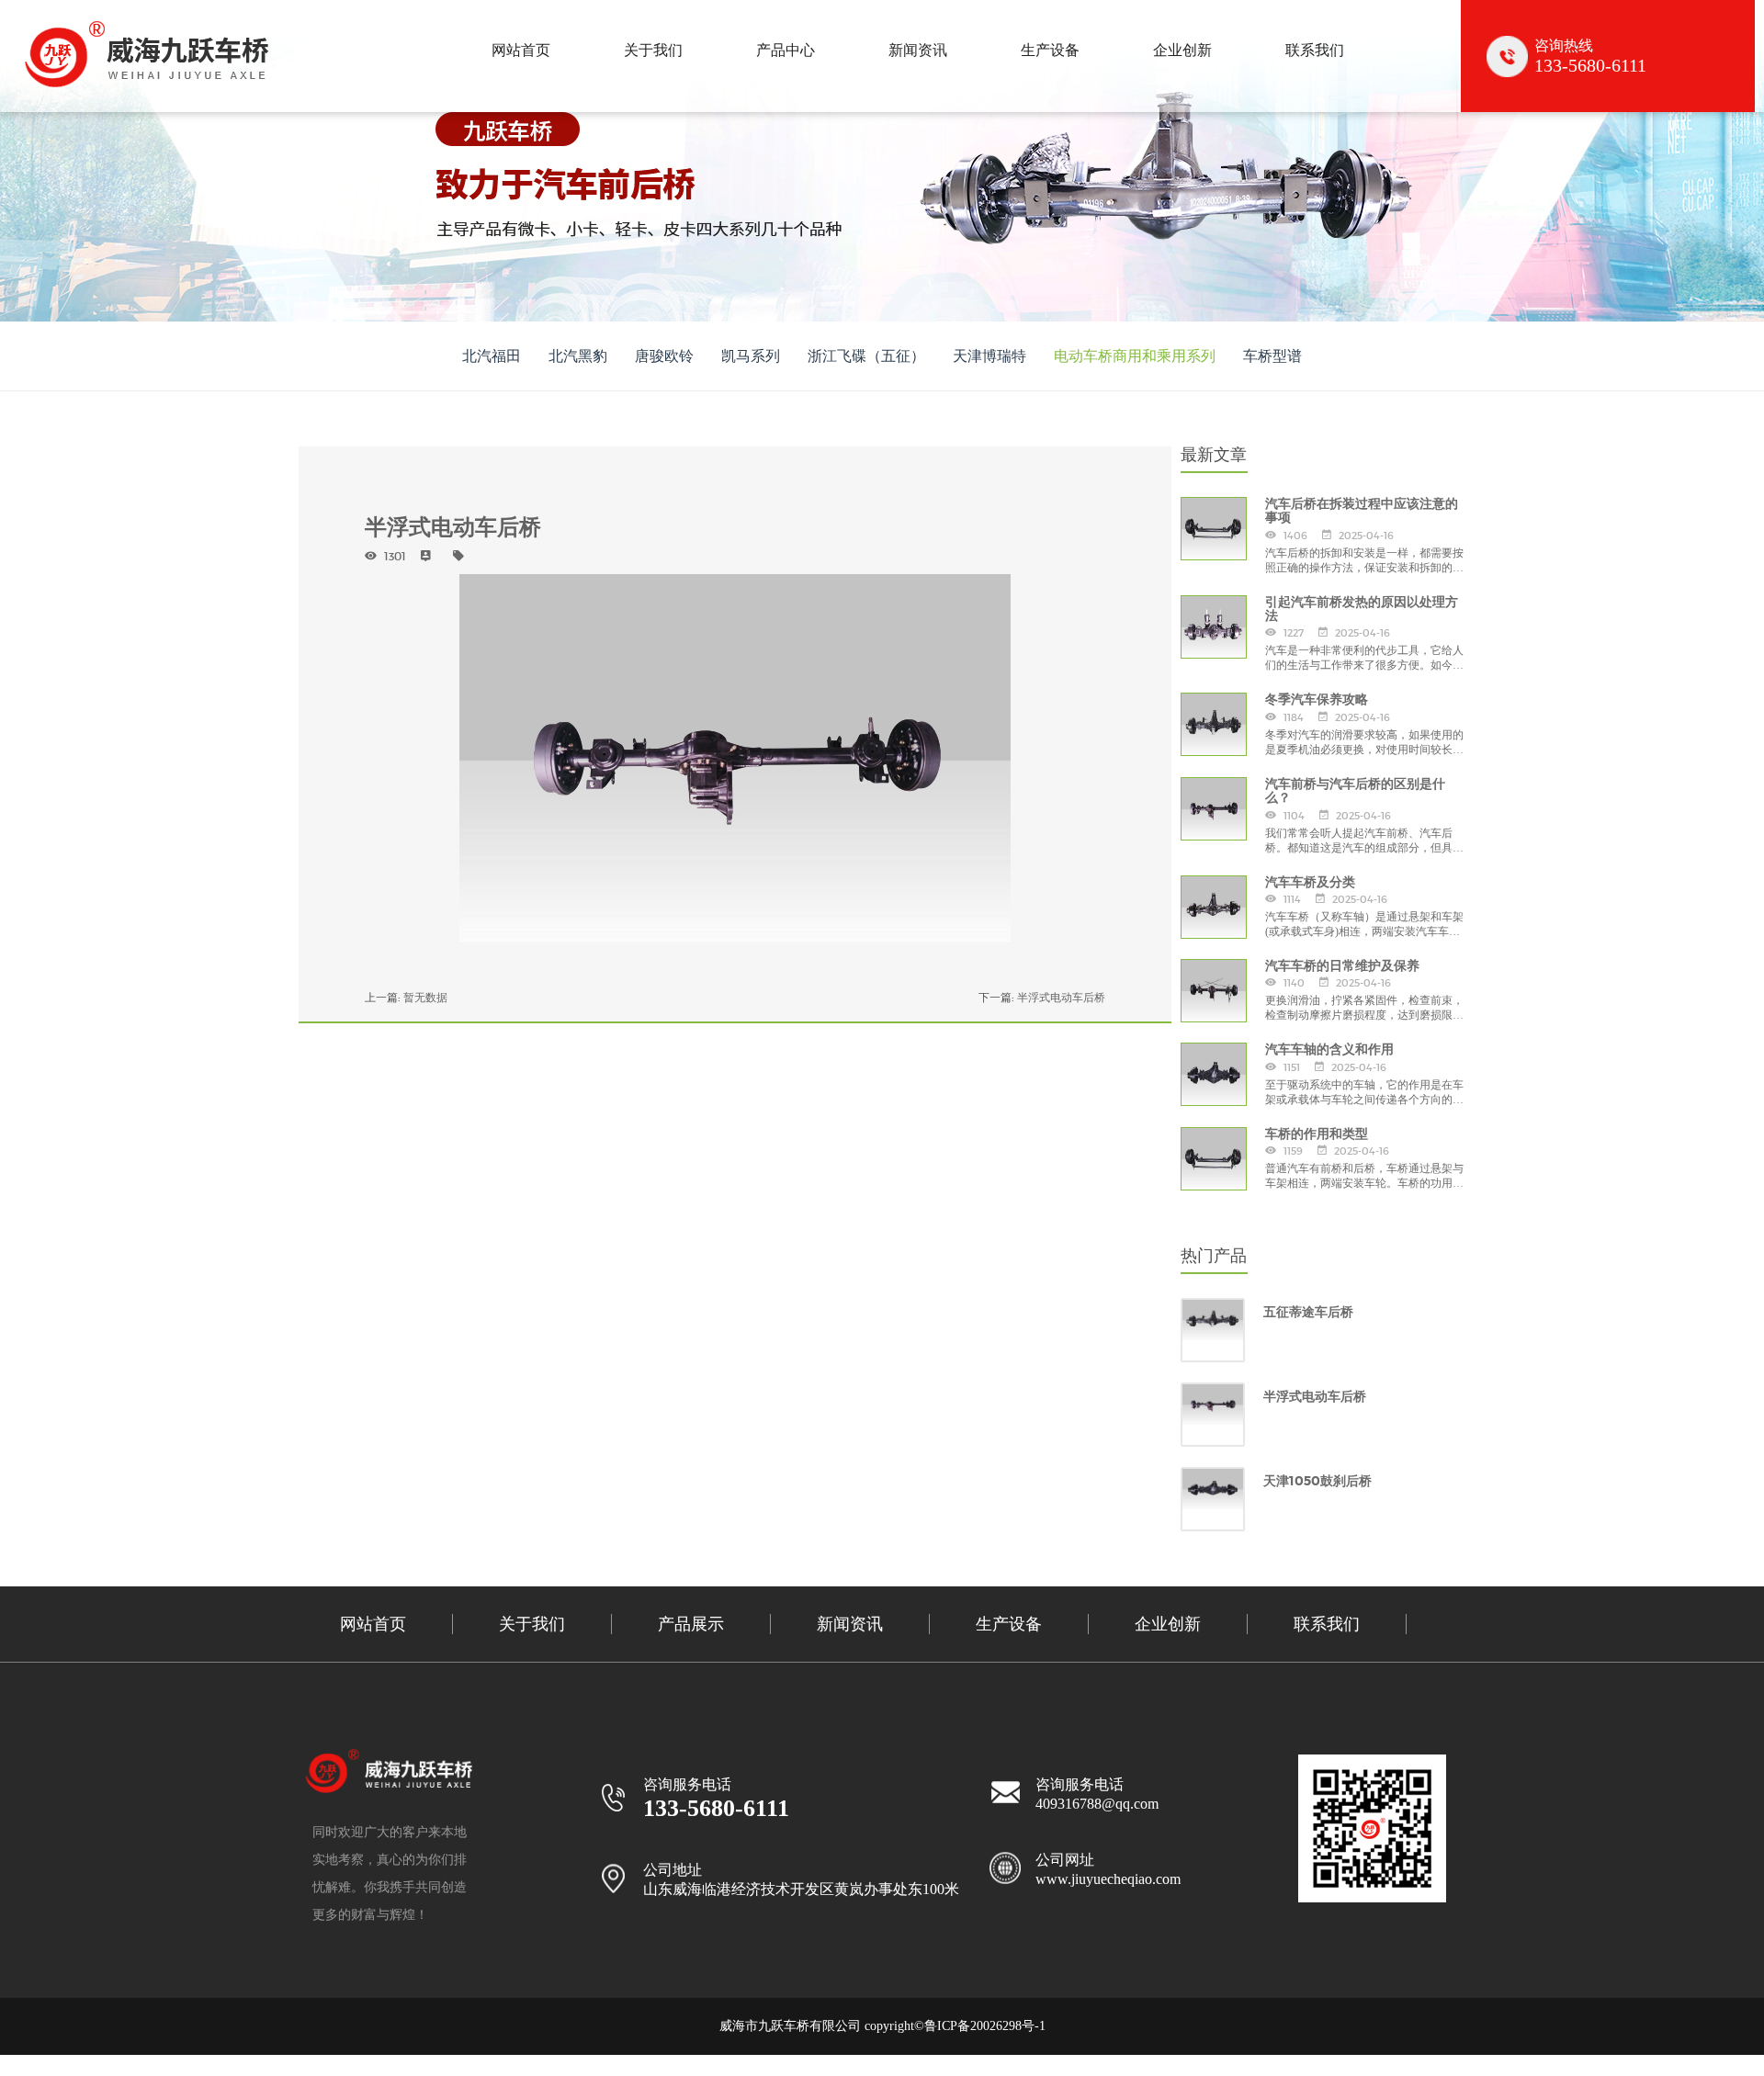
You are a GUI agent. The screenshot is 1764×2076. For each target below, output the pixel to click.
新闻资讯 (918, 50)
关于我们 (653, 50)
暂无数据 (425, 997)
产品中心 (786, 50)
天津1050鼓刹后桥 (1317, 1481)
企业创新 (1182, 50)
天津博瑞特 (989, 356)
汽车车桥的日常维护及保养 (1342, 966)
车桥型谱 (1272, 356)
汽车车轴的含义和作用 (1329, 1049)
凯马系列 (751, 356)
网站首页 (521, 50)
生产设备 (1050, 50)
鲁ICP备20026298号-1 (985, 2026)
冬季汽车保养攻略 (1317, 700)
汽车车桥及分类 (1310, 882)
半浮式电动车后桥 (1061, 997)
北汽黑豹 (578, 356)
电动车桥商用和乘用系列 (1135, 356)
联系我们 (1315, 50)
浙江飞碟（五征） (866, 356)
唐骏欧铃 (664, 356)
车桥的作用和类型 (1317, 1134)
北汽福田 (492, 356)
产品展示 (691, 1624)
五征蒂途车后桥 (1308, 1312)
